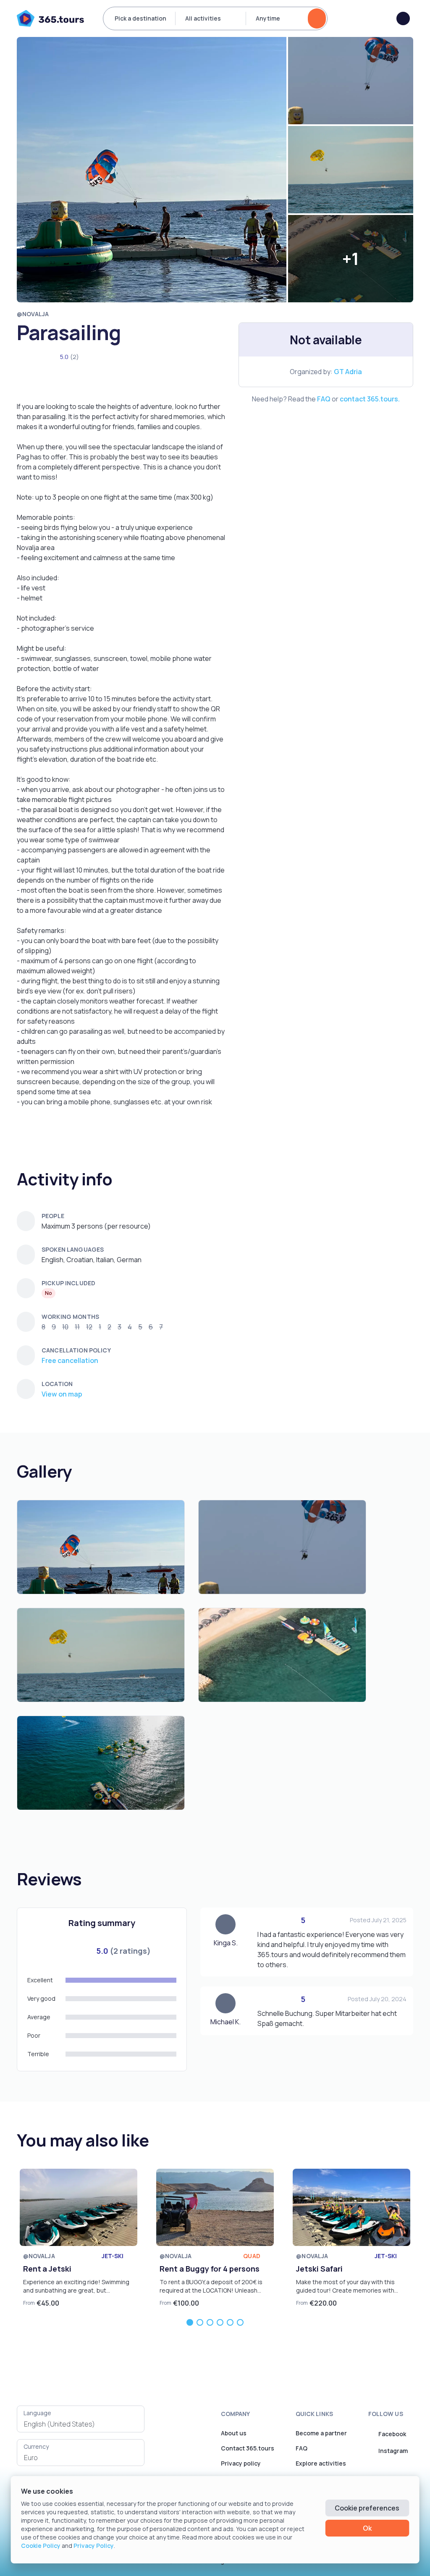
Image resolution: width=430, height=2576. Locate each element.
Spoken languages (73, 1249)
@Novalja (33, 314)
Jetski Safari (319, 2269)
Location (57, 1384)
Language (37, 2413)
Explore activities (321, 2463)
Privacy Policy (94, 2546)
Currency (36, 2446)
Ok (367, 2528)
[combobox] (81, 2424)
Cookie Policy (41, 2546)
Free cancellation (70, 1360)
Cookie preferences (367, 2508)
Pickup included (68, 1283)
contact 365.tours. (370, 399)
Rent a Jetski (47, 2269)
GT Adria (348, 372)
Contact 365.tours (248, 2448)
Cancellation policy (76, 1350)
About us (234, 2433)
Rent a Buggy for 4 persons (210, 2269)
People (53, 1216)
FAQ (324, 399)
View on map (62, 1394)
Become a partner (321, 2433)
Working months (70, 1317)
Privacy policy (241, 2463)
